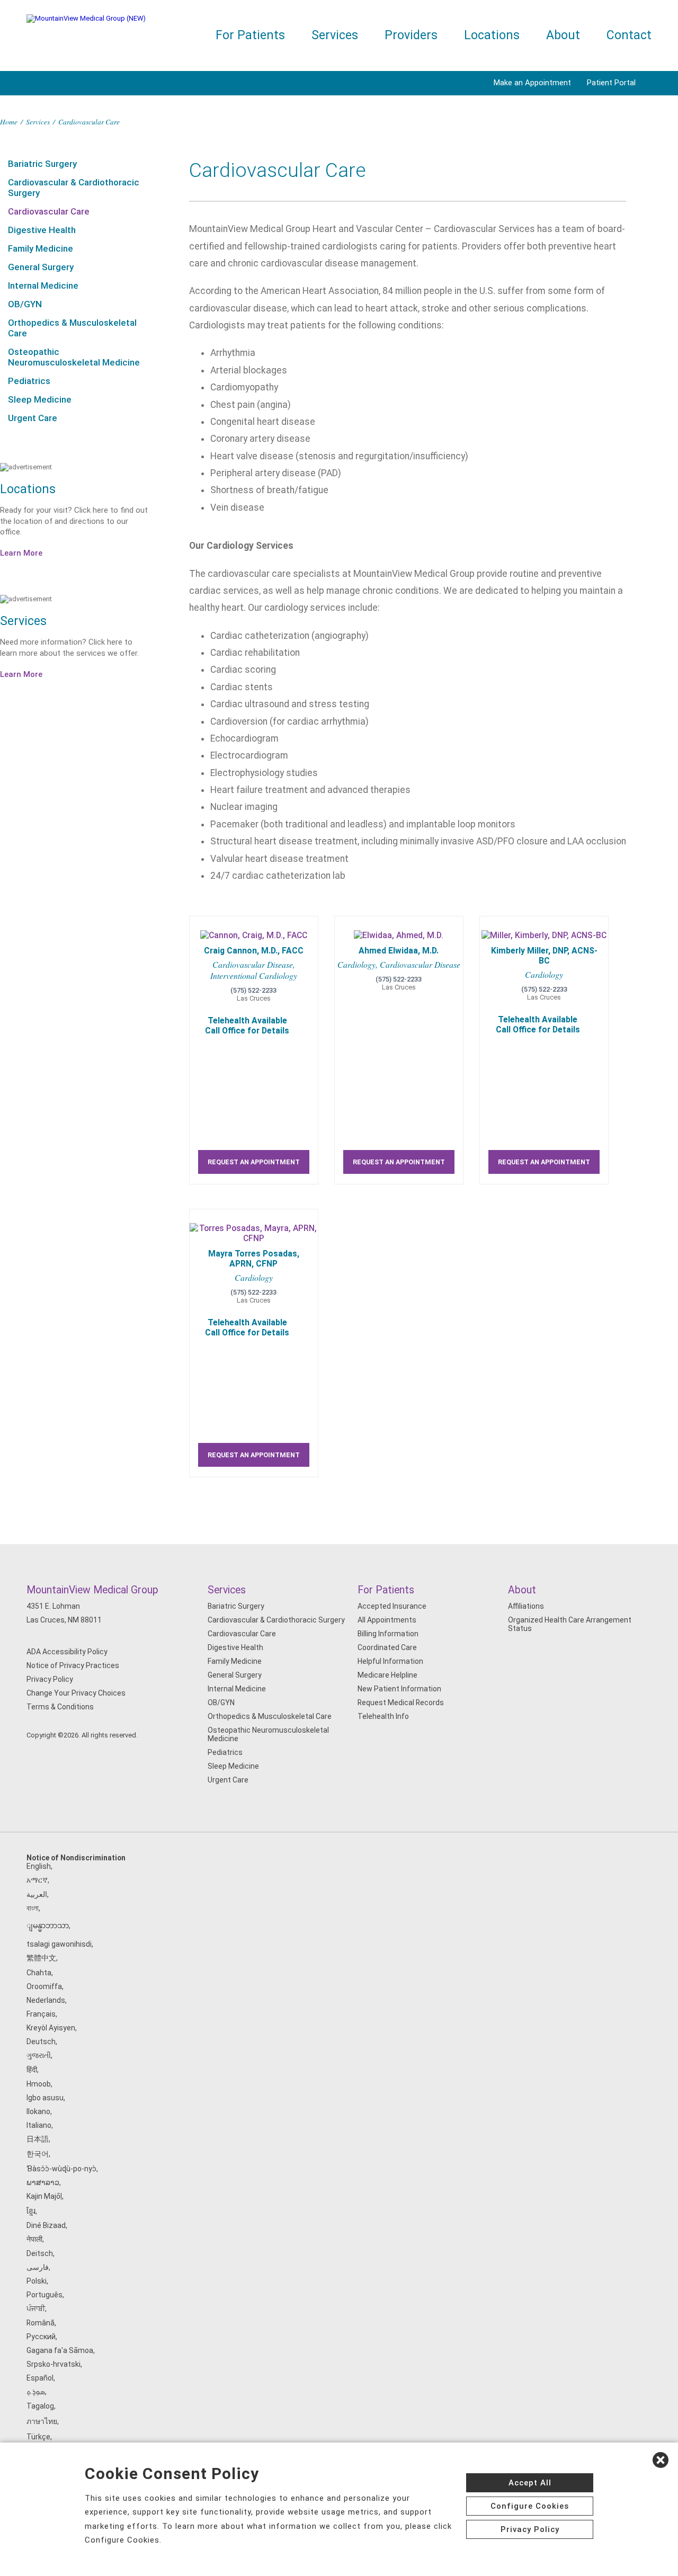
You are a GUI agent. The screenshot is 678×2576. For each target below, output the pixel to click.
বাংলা (33, 1908)
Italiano (39, 2125)
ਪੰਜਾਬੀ (36, 2308)
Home (9, 122)
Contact (629, 35)
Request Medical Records (401, 1703)
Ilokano (38, 2111)
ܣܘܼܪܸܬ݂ (36, 2392)
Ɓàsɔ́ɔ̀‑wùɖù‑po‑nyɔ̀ (61, 2169)
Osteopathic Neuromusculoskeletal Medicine (74, 357)
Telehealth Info (383, 1716)
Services (335, 35)
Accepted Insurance (392, 1606)
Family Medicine (41, 248)
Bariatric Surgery (42, 164)
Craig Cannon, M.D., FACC (254, 951)
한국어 (38, 2154)
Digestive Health (42, 230)
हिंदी (32, 2070)
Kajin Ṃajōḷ (44, 2196)
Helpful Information (390, 1661)
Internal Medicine (43, 286)
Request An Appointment (254, 1162)
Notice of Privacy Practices (73, 1665)
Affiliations (526, 1606)
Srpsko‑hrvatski (53, 2364)
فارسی (38, 2267)
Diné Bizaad (46, 2225)
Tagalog (40, 2406)
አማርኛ (37, 1880)
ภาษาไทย (42, 2421)
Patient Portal (611, 83)
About (563, 35)
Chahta (39, 1973)
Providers (411, 35)
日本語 (38, 2139)
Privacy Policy (50, 1679)
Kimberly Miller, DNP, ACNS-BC (544, 956)
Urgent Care (33, 418)
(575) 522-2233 (253, 990)
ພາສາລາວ (43, 2182)
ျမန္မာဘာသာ (48, 1926)
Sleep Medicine (40, 399)
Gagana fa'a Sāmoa (60, 2350)
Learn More (21, 553)
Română (41, 2323)
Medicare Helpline (387, 1675)
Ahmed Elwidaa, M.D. (399, 951)
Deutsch (41, 2042)
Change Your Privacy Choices (76, 1693)
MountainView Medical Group (92, 1590)
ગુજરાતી (39, 2055)
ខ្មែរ (31, 2211)
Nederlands (46, 2000)
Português (44, 2295)
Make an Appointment (532, 83)
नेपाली (34, 2239)
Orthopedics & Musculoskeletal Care (72, 328)
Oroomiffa (44, 1986)
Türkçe (38, 2437)
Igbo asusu (45, 2098)
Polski (37, 2281)
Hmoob (39, 2084)
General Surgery (41, 267)
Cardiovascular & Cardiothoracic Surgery (74, 188)
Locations (492, 35)
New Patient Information (399, 1689)
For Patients (250, 35)
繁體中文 (41, 1958)
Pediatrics (29, 381)
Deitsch (40, 2253)
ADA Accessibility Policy (67, 1652)
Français (41, 2014)
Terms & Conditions (60, 1707)
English (39, 1866)
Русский (41, 2337)
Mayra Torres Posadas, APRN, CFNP (254, 1259)
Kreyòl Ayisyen (51, 2028)
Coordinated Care (387, 1647)
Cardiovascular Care (49, 211)
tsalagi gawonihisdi (59, 1944)
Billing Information (388, 1634)
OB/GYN (25, 304)
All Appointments (387, 1620)
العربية (37, 1894)
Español (40, 2378)
